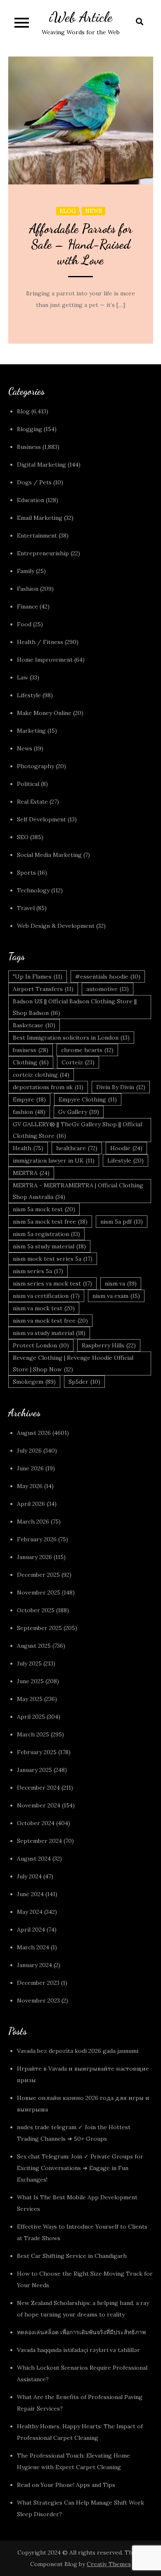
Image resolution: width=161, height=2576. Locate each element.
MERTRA (31, 1173)
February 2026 (37, 1539)
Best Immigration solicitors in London (71, 1038)
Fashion (28, 589)
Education (31, 500)
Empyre (29, 1099)
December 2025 (38, 1575)
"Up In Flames (38, 977)
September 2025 (39, 1628)
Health (28, 1148)
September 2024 (39, 1841)
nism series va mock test (52, 1283)
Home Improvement (45, 660)
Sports (26, 873)
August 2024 (34, 1859)
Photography (36, 766)
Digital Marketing (41, 465)
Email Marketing (40, 518)
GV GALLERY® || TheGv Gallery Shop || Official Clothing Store (77, 1130)
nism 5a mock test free (50, 1222)
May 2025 (30, 1699)
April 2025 (31, 1717)
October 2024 (36, 1823)
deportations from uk (48, 1087)
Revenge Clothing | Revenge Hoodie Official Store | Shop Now (73, 1363)
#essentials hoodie (108, 977)
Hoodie (126, 1148)
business (31, 1050)
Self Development (41, 819)
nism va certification (46, 1296)
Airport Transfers (43, 989)
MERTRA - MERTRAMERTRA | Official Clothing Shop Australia (78, 1191)
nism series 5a (38, 1271)
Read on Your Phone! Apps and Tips (67, 2485)
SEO (23, 837)
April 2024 (31, 1930)
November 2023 (38, 2000)
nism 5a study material (49, 1246)
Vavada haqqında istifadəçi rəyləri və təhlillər (78, 2350)
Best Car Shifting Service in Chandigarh (72, 2256)
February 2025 (37, 1752)
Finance (27, 606)
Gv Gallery (79, 1112)
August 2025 (34, 1646)
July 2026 (29, 1451)
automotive (108, 989)
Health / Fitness (40, 642)
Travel (26, 908)
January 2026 (34, 1557)
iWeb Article (81, 17)
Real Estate (32, 802)
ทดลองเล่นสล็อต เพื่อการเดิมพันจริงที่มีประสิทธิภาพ (81, 2332)
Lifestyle (29, 695)
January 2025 (34, 1770)
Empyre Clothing (88, 1099)
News (94, 211)
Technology (33, 890)
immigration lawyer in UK (54, 1161)
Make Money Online (44, 713)
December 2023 (38, 1983)
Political (28, 784)
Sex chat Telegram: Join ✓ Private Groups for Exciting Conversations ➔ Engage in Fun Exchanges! (80, 2168)
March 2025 (33, 1734)
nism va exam (116, 1296)
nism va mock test (44, 1308)
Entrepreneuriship (43, 553)
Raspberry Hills (109, 1345)
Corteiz (78, 1062)
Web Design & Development (56, 926)
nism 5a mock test (44, 1209)
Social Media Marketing (49, 855)
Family (26, 571)
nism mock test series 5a (53, 1259)
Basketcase (34, 1025)
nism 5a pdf (122, 1222)
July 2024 (29, 1876)
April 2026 (31, 1504)
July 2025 (29, 1663)
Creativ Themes (109, 2564)
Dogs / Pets (34, 482)
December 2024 (38, 1788)
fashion (29, 1112)
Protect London (41, 1345)
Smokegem (34, 1382)
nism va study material (49, 1333)
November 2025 (39, 1592)
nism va (121, 1283)
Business (29, 447)
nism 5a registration (46, 1234)
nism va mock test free (50, 1321)
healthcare (77, 1148)
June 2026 (30, 1468)
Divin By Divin (121, 1087)
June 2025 (30, 1681)
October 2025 (36, 1610)
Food (24, 624)
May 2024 (30, 1912)
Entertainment (37, 535)
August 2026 (34, 1433)
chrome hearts (87, 1050)
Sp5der (84, 1382)
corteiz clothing (41, 1075)
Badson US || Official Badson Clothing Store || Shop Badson (75, 1007)
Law (22, 677)
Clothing (31, 1062)
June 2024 (30, 1894)
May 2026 (30, 1486)
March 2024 (33, 1947)
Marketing (31, 731)
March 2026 (33, 1522)
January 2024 (34, 1965)
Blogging (30, 429)
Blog (67, 211)
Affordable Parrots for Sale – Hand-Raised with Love (81, 244)
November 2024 (39, 1805)
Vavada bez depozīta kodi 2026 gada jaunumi (78, 2051)
